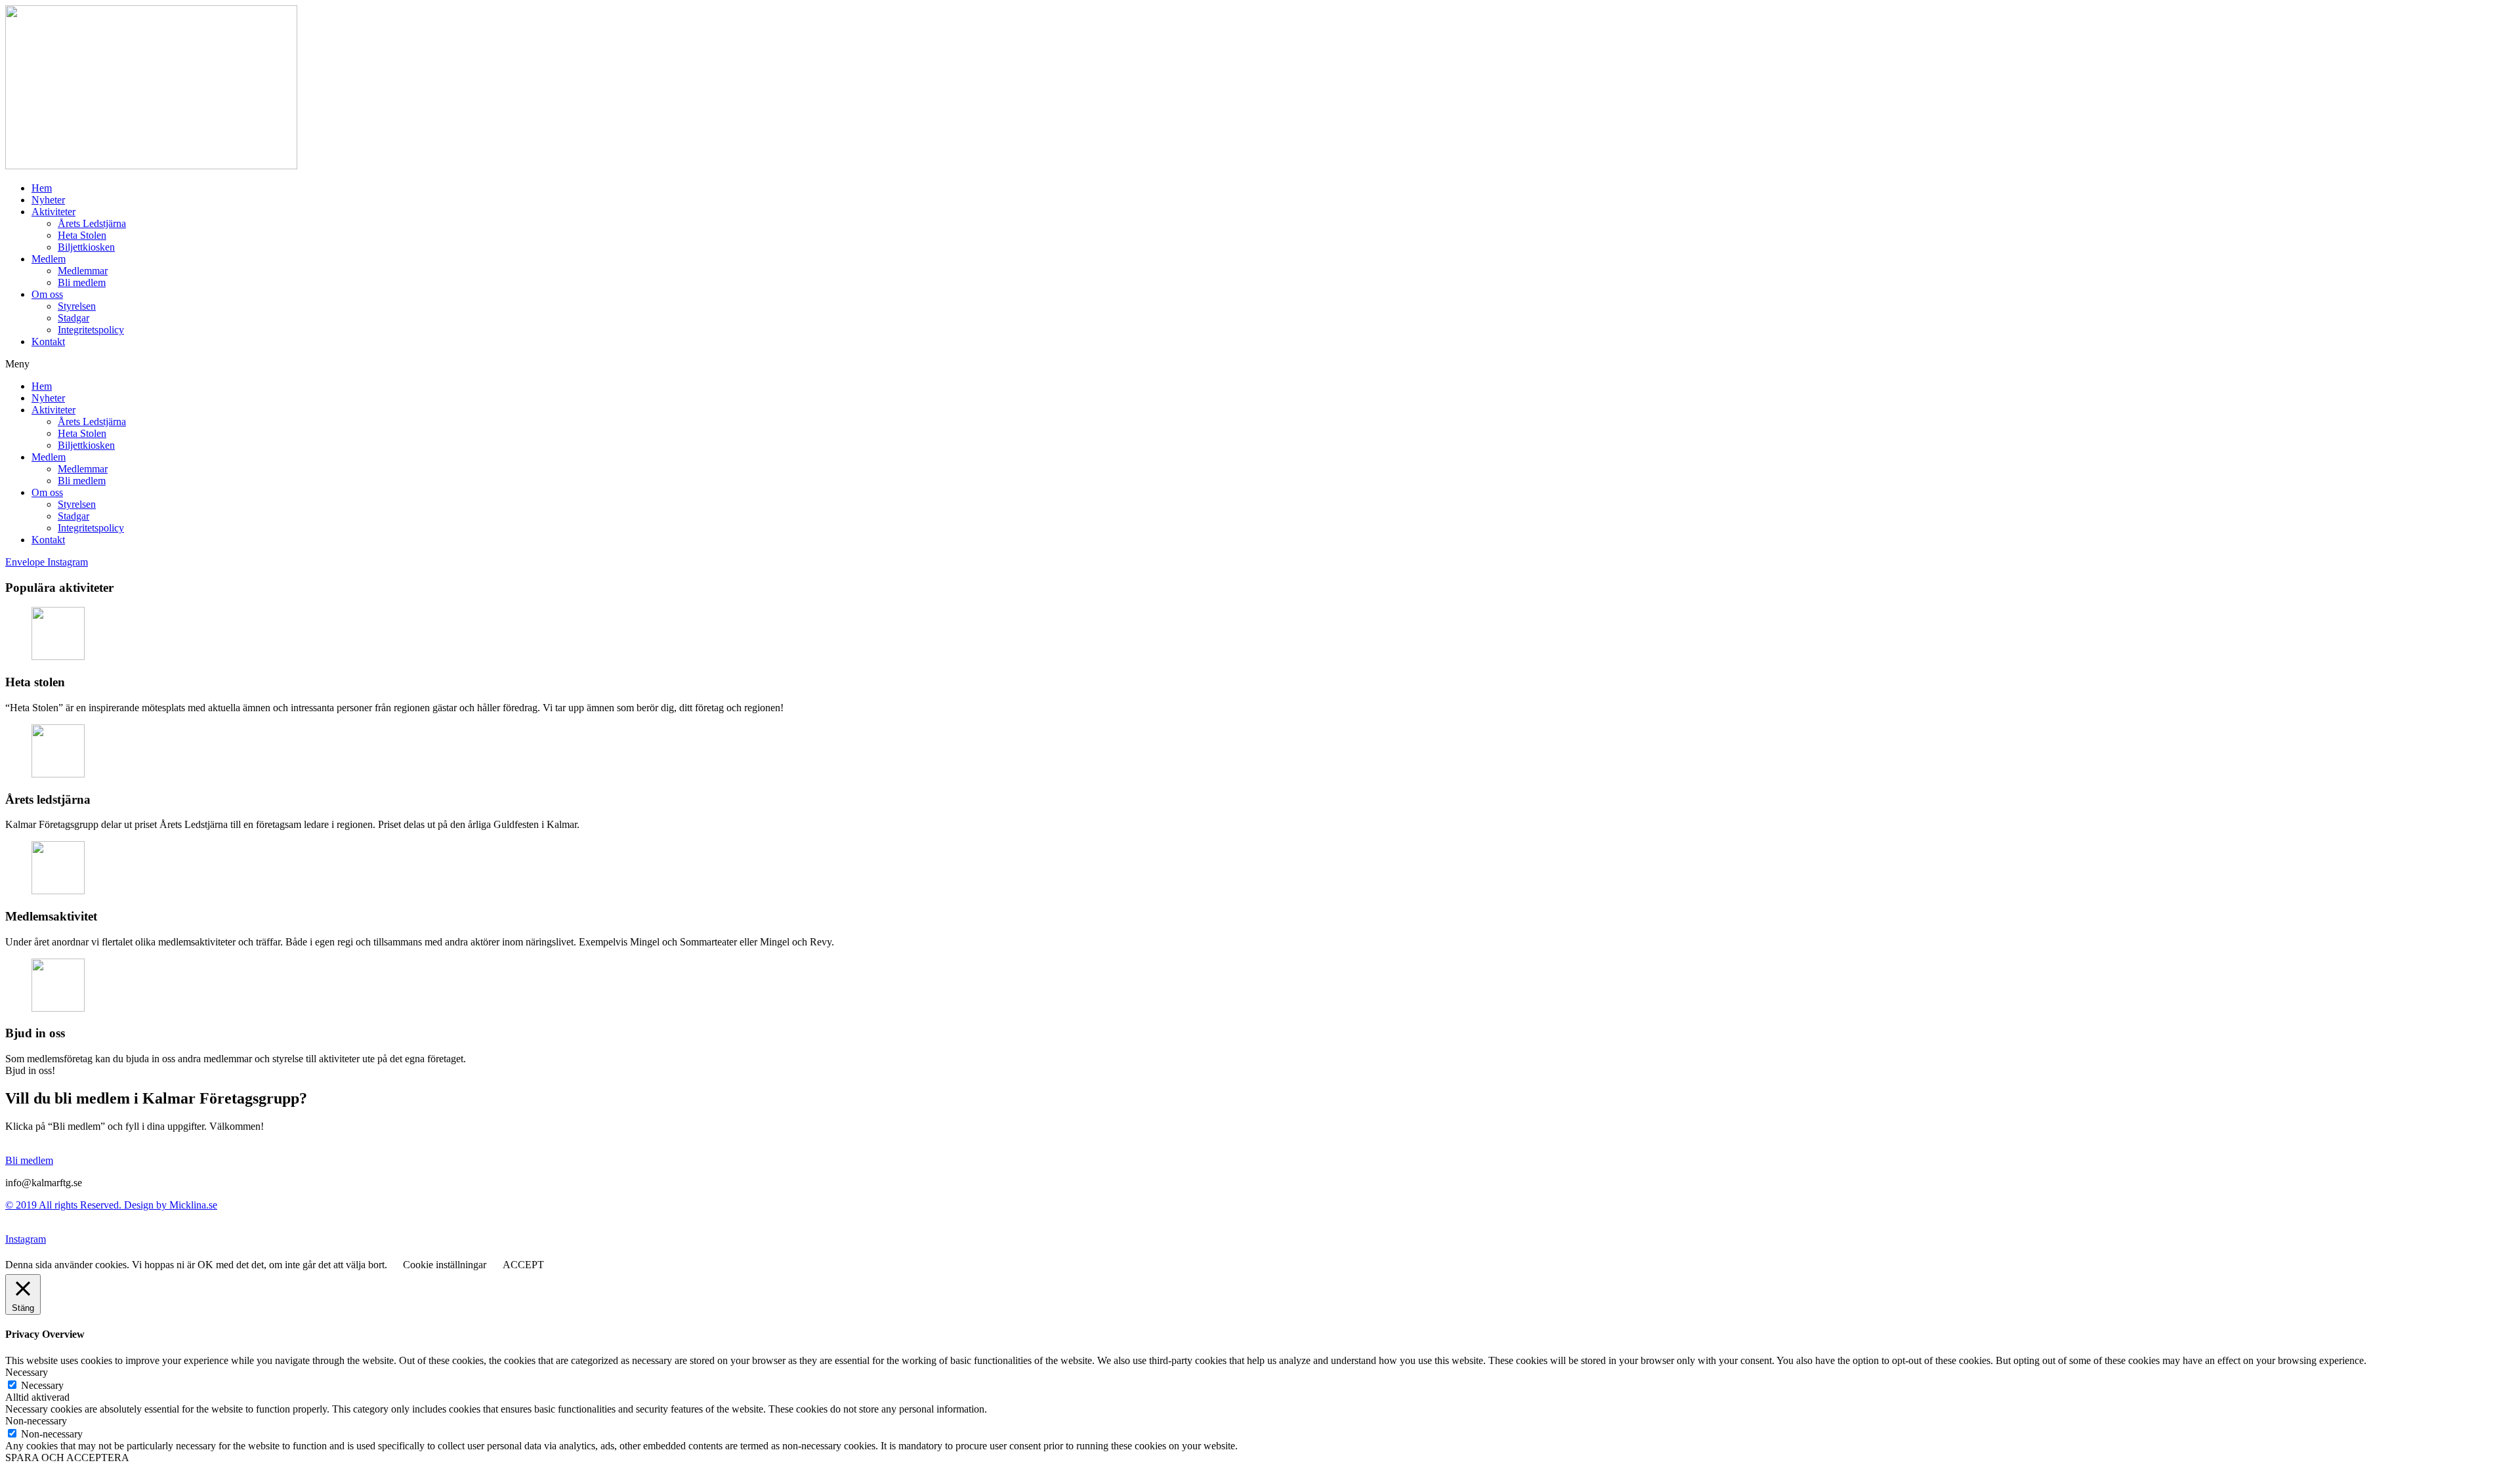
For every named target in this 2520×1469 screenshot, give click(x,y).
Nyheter (48, 200)
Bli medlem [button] (29, 1160)
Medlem (49, 259)
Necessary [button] (27, 1372)
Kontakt (48, 341)
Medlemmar (83, 271)
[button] (1260, 364)
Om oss (47, 294)
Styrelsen (77, 306)
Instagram (26, 1239)
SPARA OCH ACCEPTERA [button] (67, 1458)
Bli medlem (82, 282)
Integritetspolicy (91, 330)
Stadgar (73, 318)
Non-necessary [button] (36, 1421)
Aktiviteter (53, 212)
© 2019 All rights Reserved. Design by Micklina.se (111, 1205)
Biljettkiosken (86, 247)
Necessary (42, 1385)
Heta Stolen (82, 235)
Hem (42, 188)
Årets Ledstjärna (92, 223)
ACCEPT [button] (523, 1265)
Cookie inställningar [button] (445, 1265)
